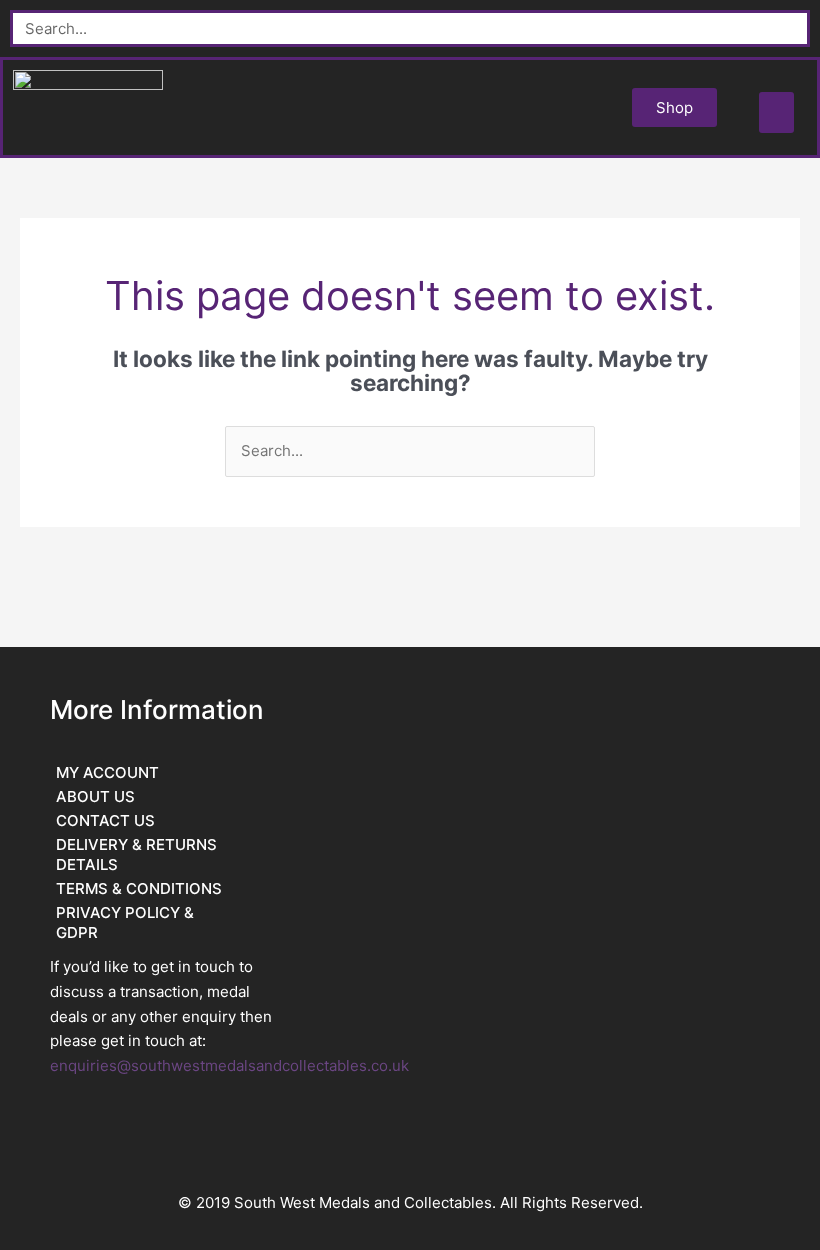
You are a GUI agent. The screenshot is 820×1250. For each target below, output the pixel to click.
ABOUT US (95, 796)
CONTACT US (105, 820)
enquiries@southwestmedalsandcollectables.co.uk (229, 1065)
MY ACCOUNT (107, 772)
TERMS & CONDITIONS (139, 888)
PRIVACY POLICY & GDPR (125, 922)
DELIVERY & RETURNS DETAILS (136, 854)
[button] (776, 112)
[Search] (788, 28)
